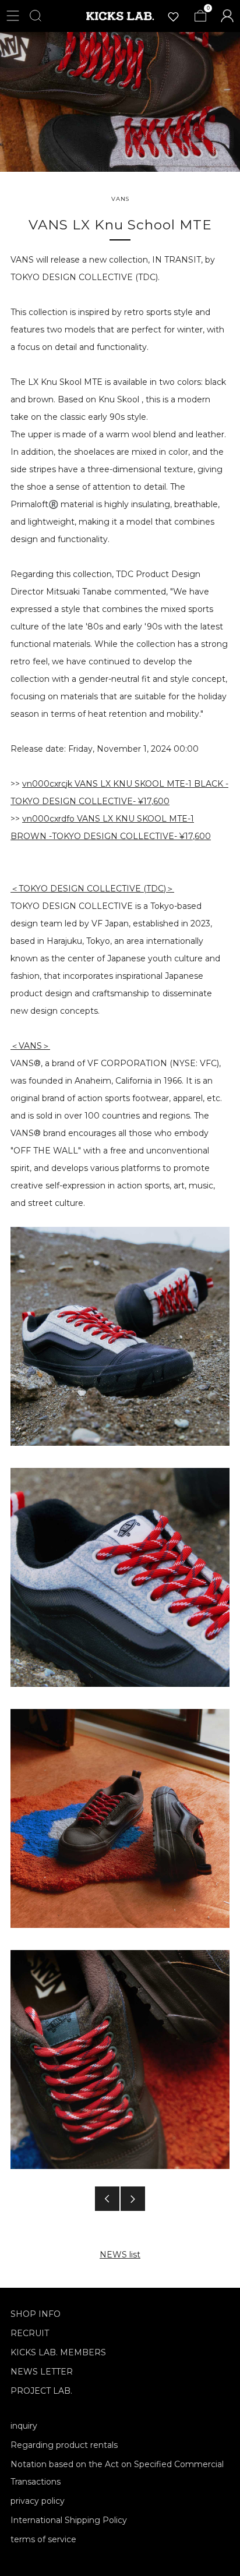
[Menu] (13, 16)
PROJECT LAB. (41, 2391)
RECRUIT (30, 2333)
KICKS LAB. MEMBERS (58, 2352)
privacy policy (38, 2501)
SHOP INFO (36, 2314)
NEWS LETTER (42, 2372)
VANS (120, 199)
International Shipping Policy (69, 2520)
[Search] (36, 16)
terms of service (43, 2539)
